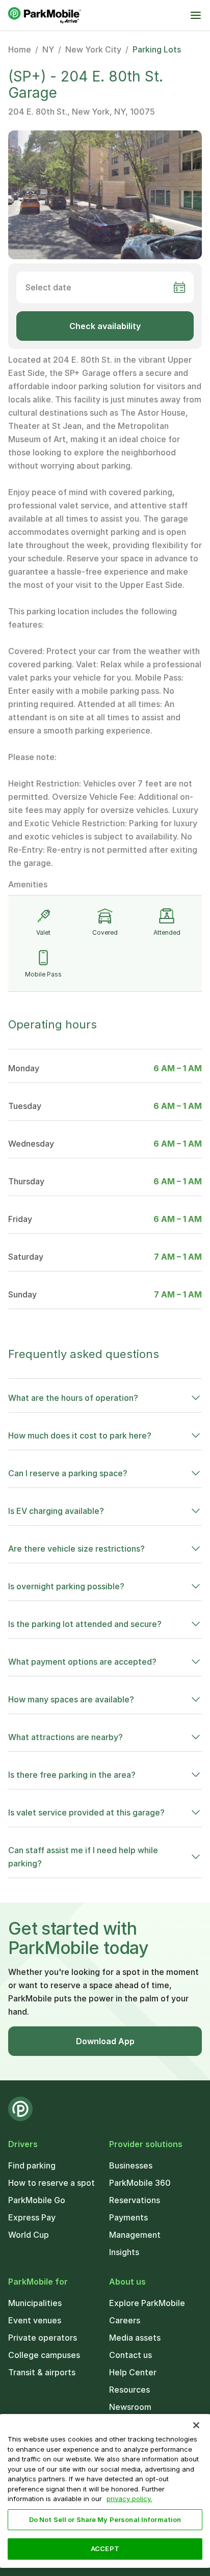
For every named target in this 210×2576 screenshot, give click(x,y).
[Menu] (196, 15)
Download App (105, 2041)
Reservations (135, 2200)
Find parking (32, 2165)
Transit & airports (42, 2372)
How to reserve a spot (51, 2183)
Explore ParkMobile (147, 2303)
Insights (124, 2252)
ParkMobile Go (37, 2200)
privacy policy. (129, 2499)
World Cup (29, 2235)
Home (20, 49)
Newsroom (130, 2407)
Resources (129, 2390)
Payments (128, 2217)
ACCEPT (105, 2548)
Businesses (131, 2165)
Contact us (130, 2355)
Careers (125, 2320)
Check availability (105, 326)
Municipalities (35, 2303)
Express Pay (32, 2217)
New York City (93, 49)
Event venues (35, 2320)
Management (135, 2235)
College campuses (44, 2355)
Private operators (43, 2338)
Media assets (135, 2338)
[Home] (45, 15)
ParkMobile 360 (140, 2183)
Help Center (133, 2372)
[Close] (196, 2425)
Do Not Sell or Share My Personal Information (105, 2519)
